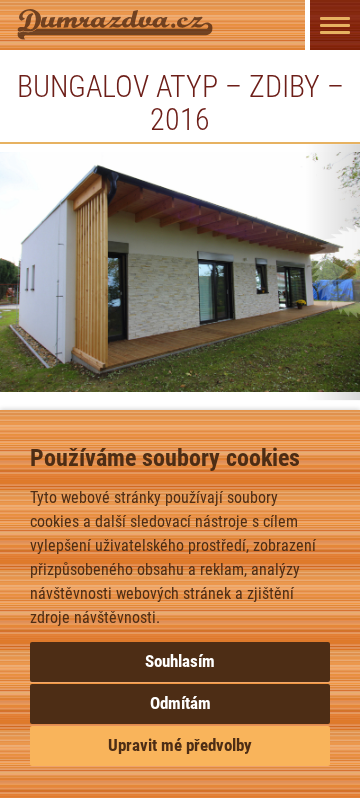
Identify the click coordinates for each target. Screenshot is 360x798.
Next (333, 272)
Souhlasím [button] (180, 661)
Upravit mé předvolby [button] (180, 745)
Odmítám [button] (180, 703)
